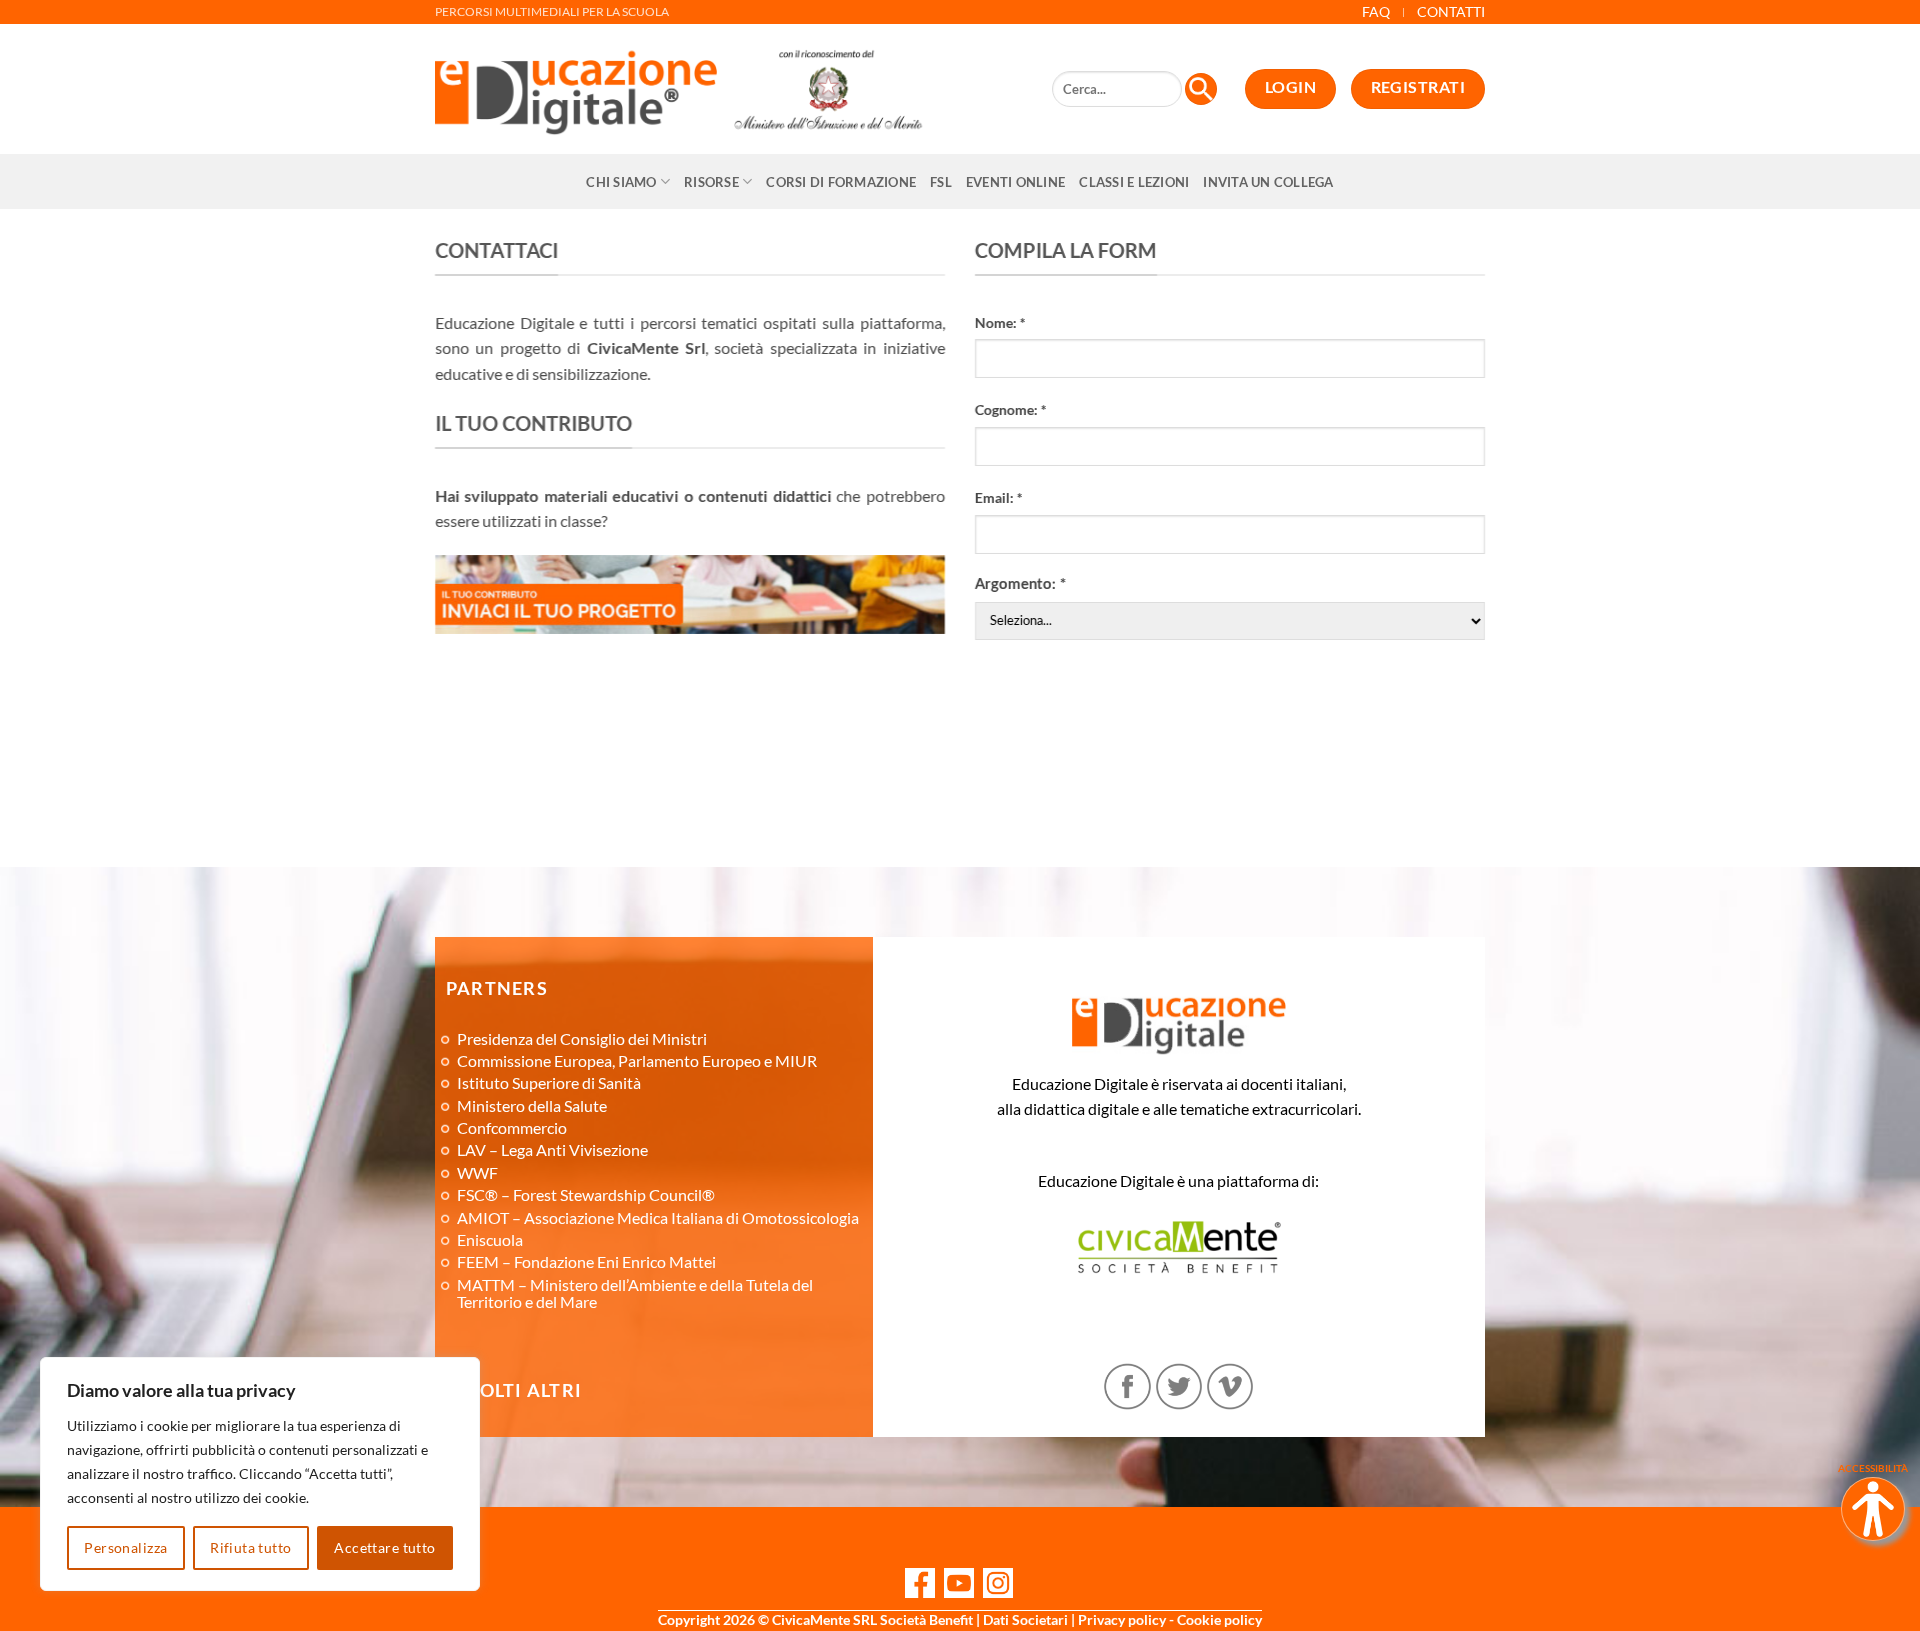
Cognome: (1011, 409)
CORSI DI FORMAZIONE (841, 182)
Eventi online (1015, 182)
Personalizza (125, 1547)
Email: (999, 497)
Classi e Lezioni (1134, 182)
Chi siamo (621, 182)
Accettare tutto (384, 1547)
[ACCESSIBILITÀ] (1873, 1509)
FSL (941, 182)
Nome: (1000, 322)
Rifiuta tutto (250, 1547)
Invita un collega (1268, 182)
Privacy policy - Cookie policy (1170, 1619)
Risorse (711, 182)
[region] (260, 1474)
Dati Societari (1025, 1619)
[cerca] (1201, 89)
